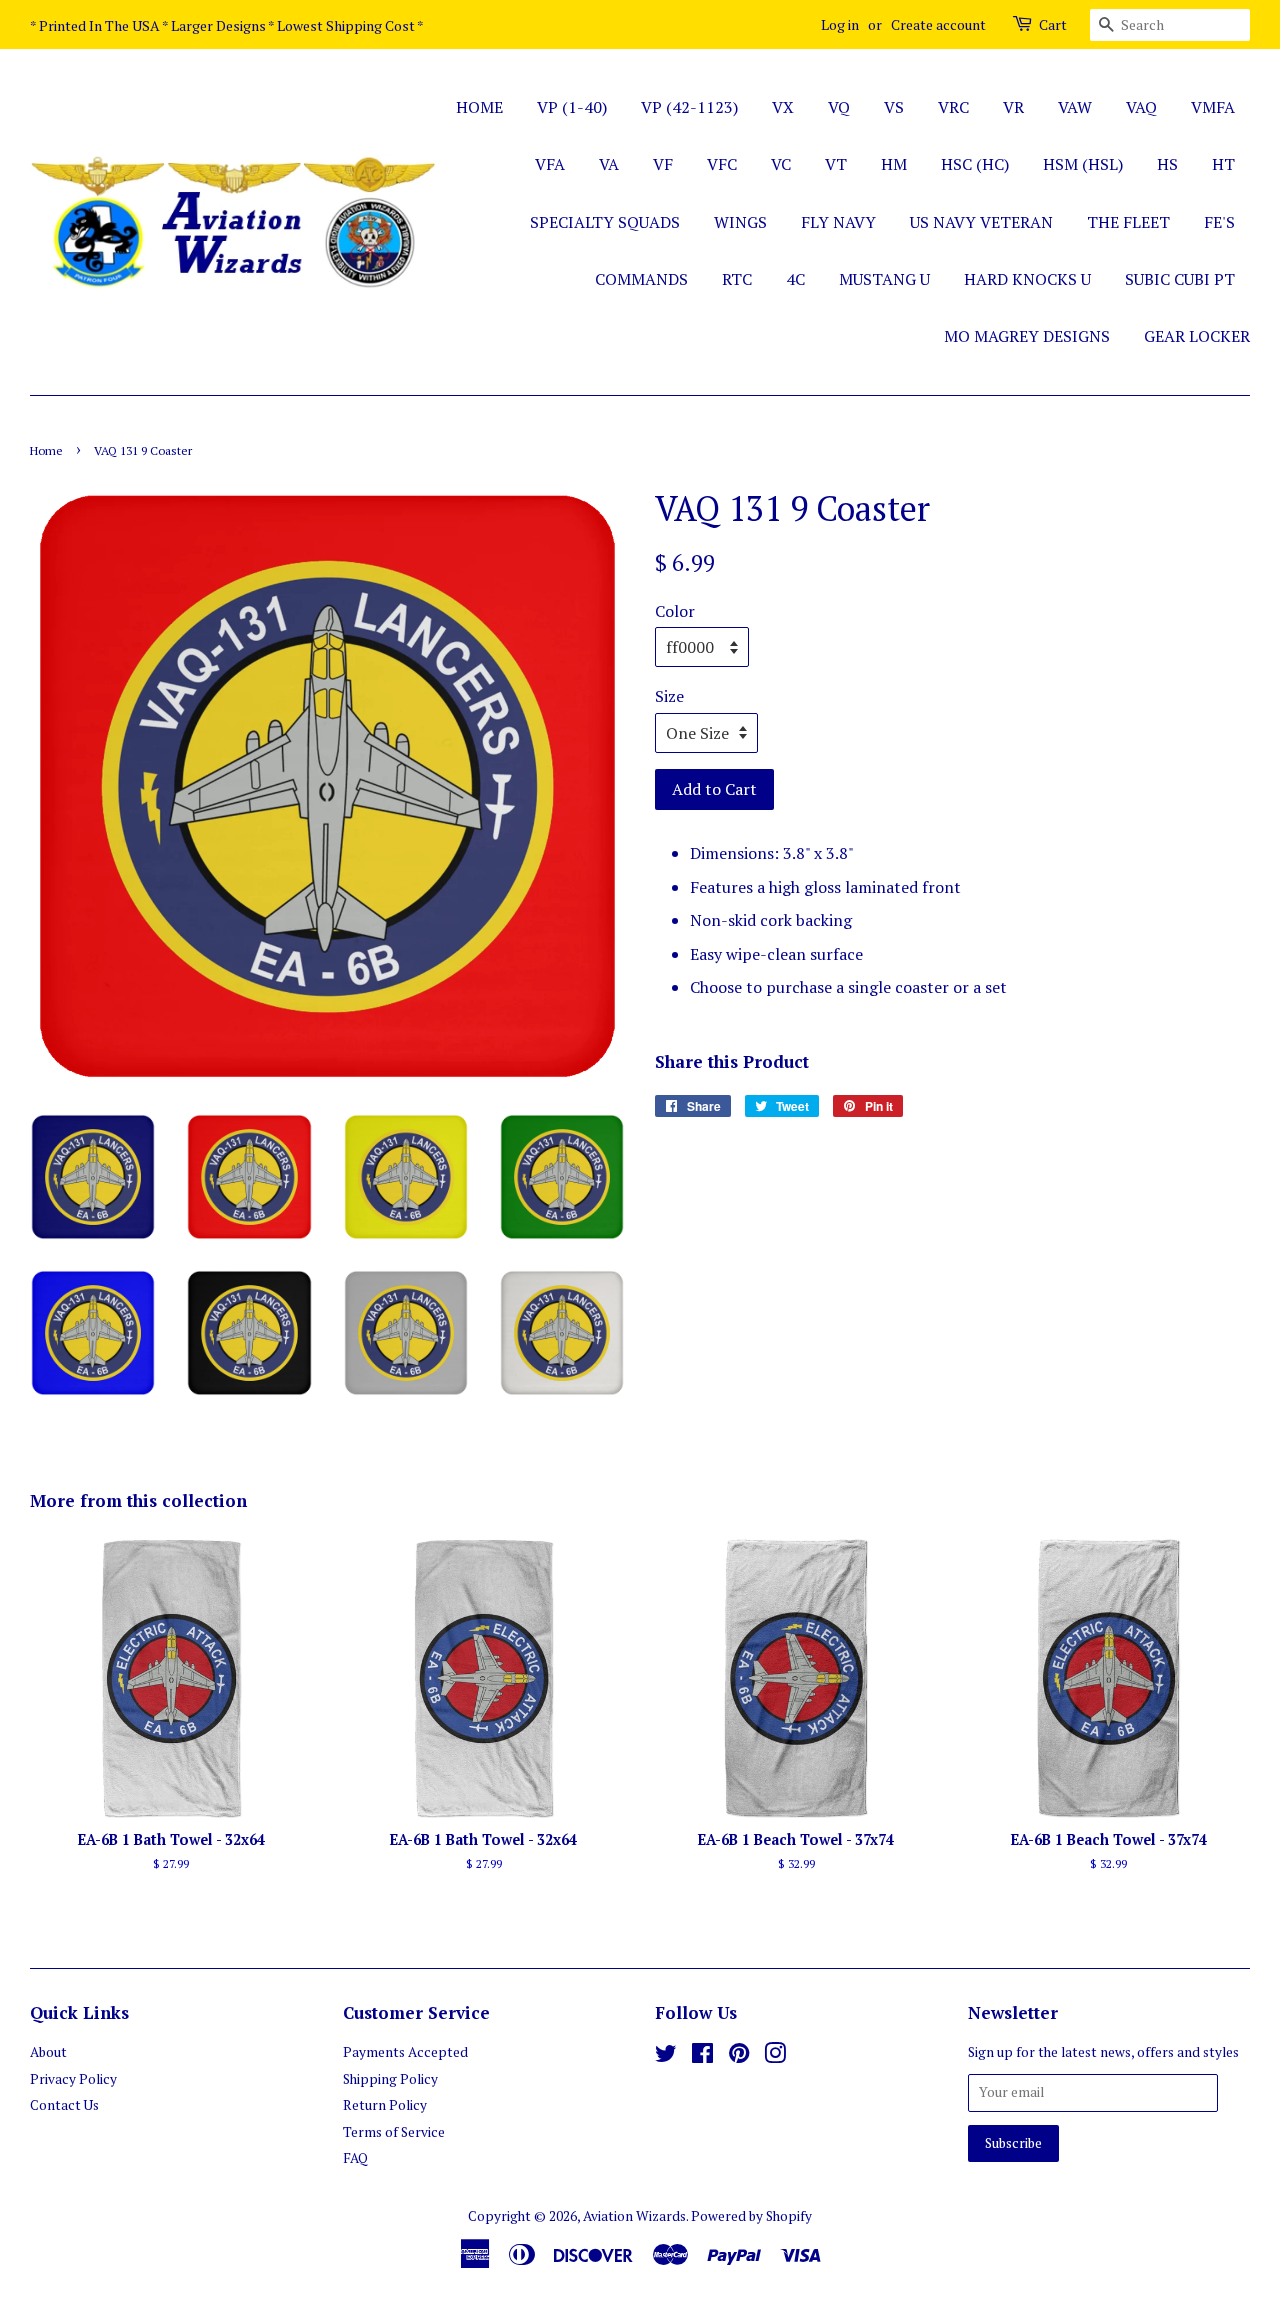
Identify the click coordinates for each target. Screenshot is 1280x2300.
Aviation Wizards (634, 2216)
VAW (1075, 107)
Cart (1053, 24)
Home (46, 450)
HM (894, 164)
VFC (722, 164)
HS (1167, 164)
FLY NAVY (838, 222)
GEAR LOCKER (1197, 336)
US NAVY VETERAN (981, 222)
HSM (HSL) (1083, 164)
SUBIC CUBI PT (1180, 279)
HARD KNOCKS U (1027, 279)
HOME (479, 107)
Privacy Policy (73, 2079)
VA (609, 164)
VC (781, 164)
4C (795, 279)
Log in (840, 24)
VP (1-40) (572, 107)
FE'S (1219, 222)
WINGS (740, 222)
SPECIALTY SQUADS (605, 222)
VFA (550, 164)
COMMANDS (641, 279)
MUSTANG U (884, 279)
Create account (938, 24)
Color (675, 611)
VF (663, 164)
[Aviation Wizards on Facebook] (702, 2057)
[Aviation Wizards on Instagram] (775, 2057)
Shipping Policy (390, 2079)
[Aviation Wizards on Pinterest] (739, 2057)
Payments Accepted (405, 2052)
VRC (953, 107)
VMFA (1213, 107)
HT (1223, 164)
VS (894, 107)
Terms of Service (394, 2132)
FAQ (355, 2158)
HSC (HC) (975, 164)
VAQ (1141, 107)
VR (1013, 107)
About (48, 2052)
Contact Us (64, 2105)
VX (783, 107)
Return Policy (385, 2105)
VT (836, 164)
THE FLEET (1128, 222)
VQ (839, 107)
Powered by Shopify (751, 2216)
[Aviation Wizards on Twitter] (666, 2057)
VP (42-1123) (689, 107)
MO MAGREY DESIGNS (1027, 336)
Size (669, 696)
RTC (737, 279)
